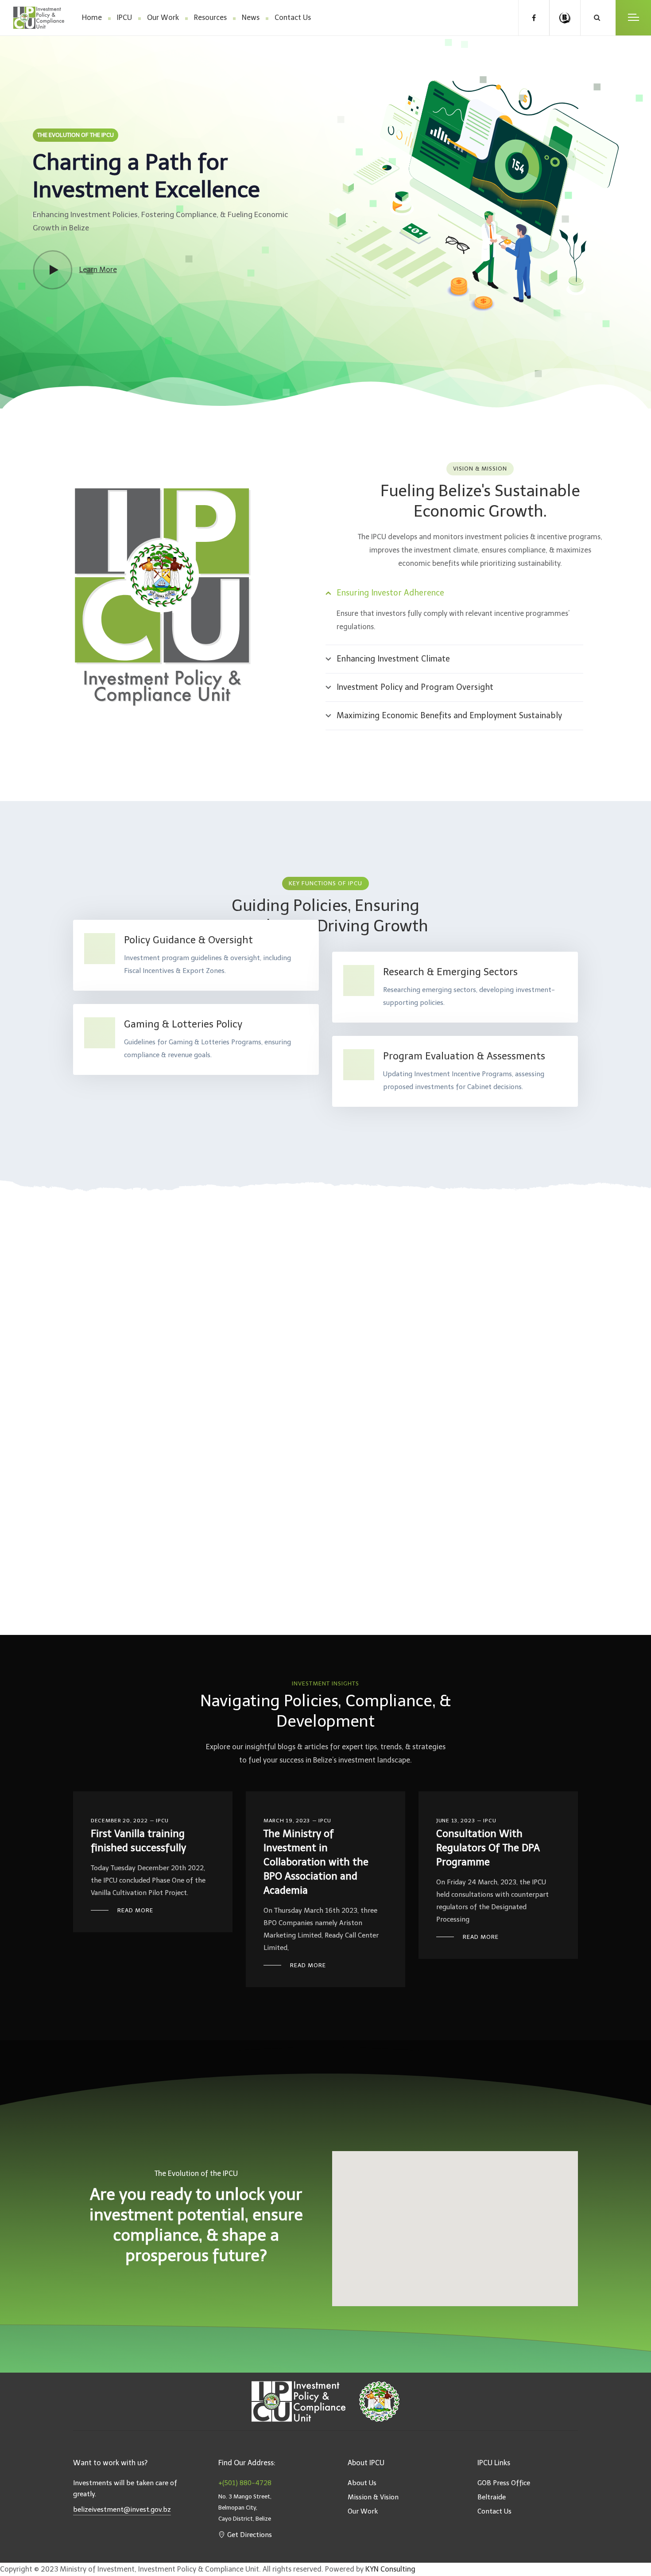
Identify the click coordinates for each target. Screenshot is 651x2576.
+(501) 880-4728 (245, 2483)
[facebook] (534, 18)
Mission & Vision (373, 2497)
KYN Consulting (390, 2569)
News (251, 18)
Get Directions (250, 2535)
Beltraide (492, 2497)
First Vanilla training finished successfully (138, 1841)
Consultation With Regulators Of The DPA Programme (488, 1848)
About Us (362, 2483)
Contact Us (293, 18)
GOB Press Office (504, 2483)
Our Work (163, 18)
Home (92, 18)
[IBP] (565, 18)
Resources (210, 18)
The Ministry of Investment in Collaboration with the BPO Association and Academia (316, 1862)
